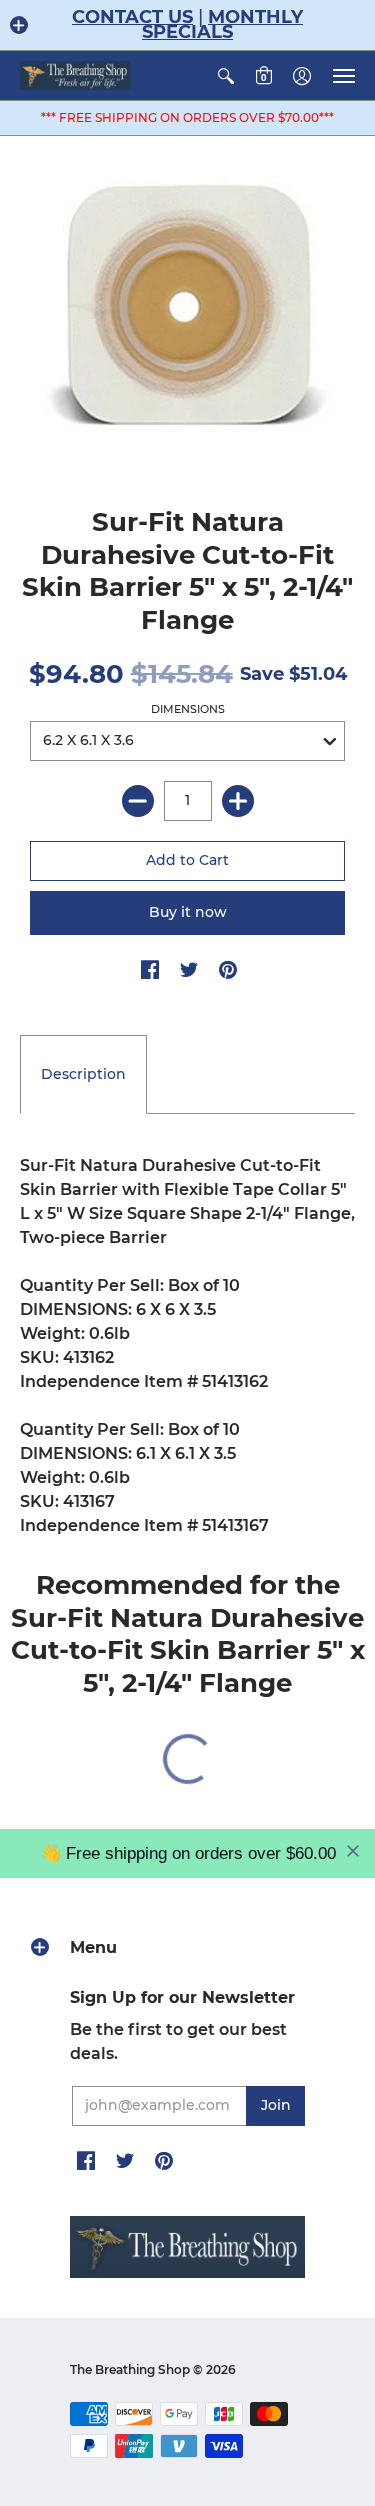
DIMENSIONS (188, 709)
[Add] (238, 801)
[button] (19, 25)
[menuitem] (226, 75)
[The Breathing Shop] (75, 75)
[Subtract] (138, 801)
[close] (353, 1851)
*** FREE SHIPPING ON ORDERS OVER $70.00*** (187, 117)
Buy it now (188, 912)
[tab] (83, 1075)
